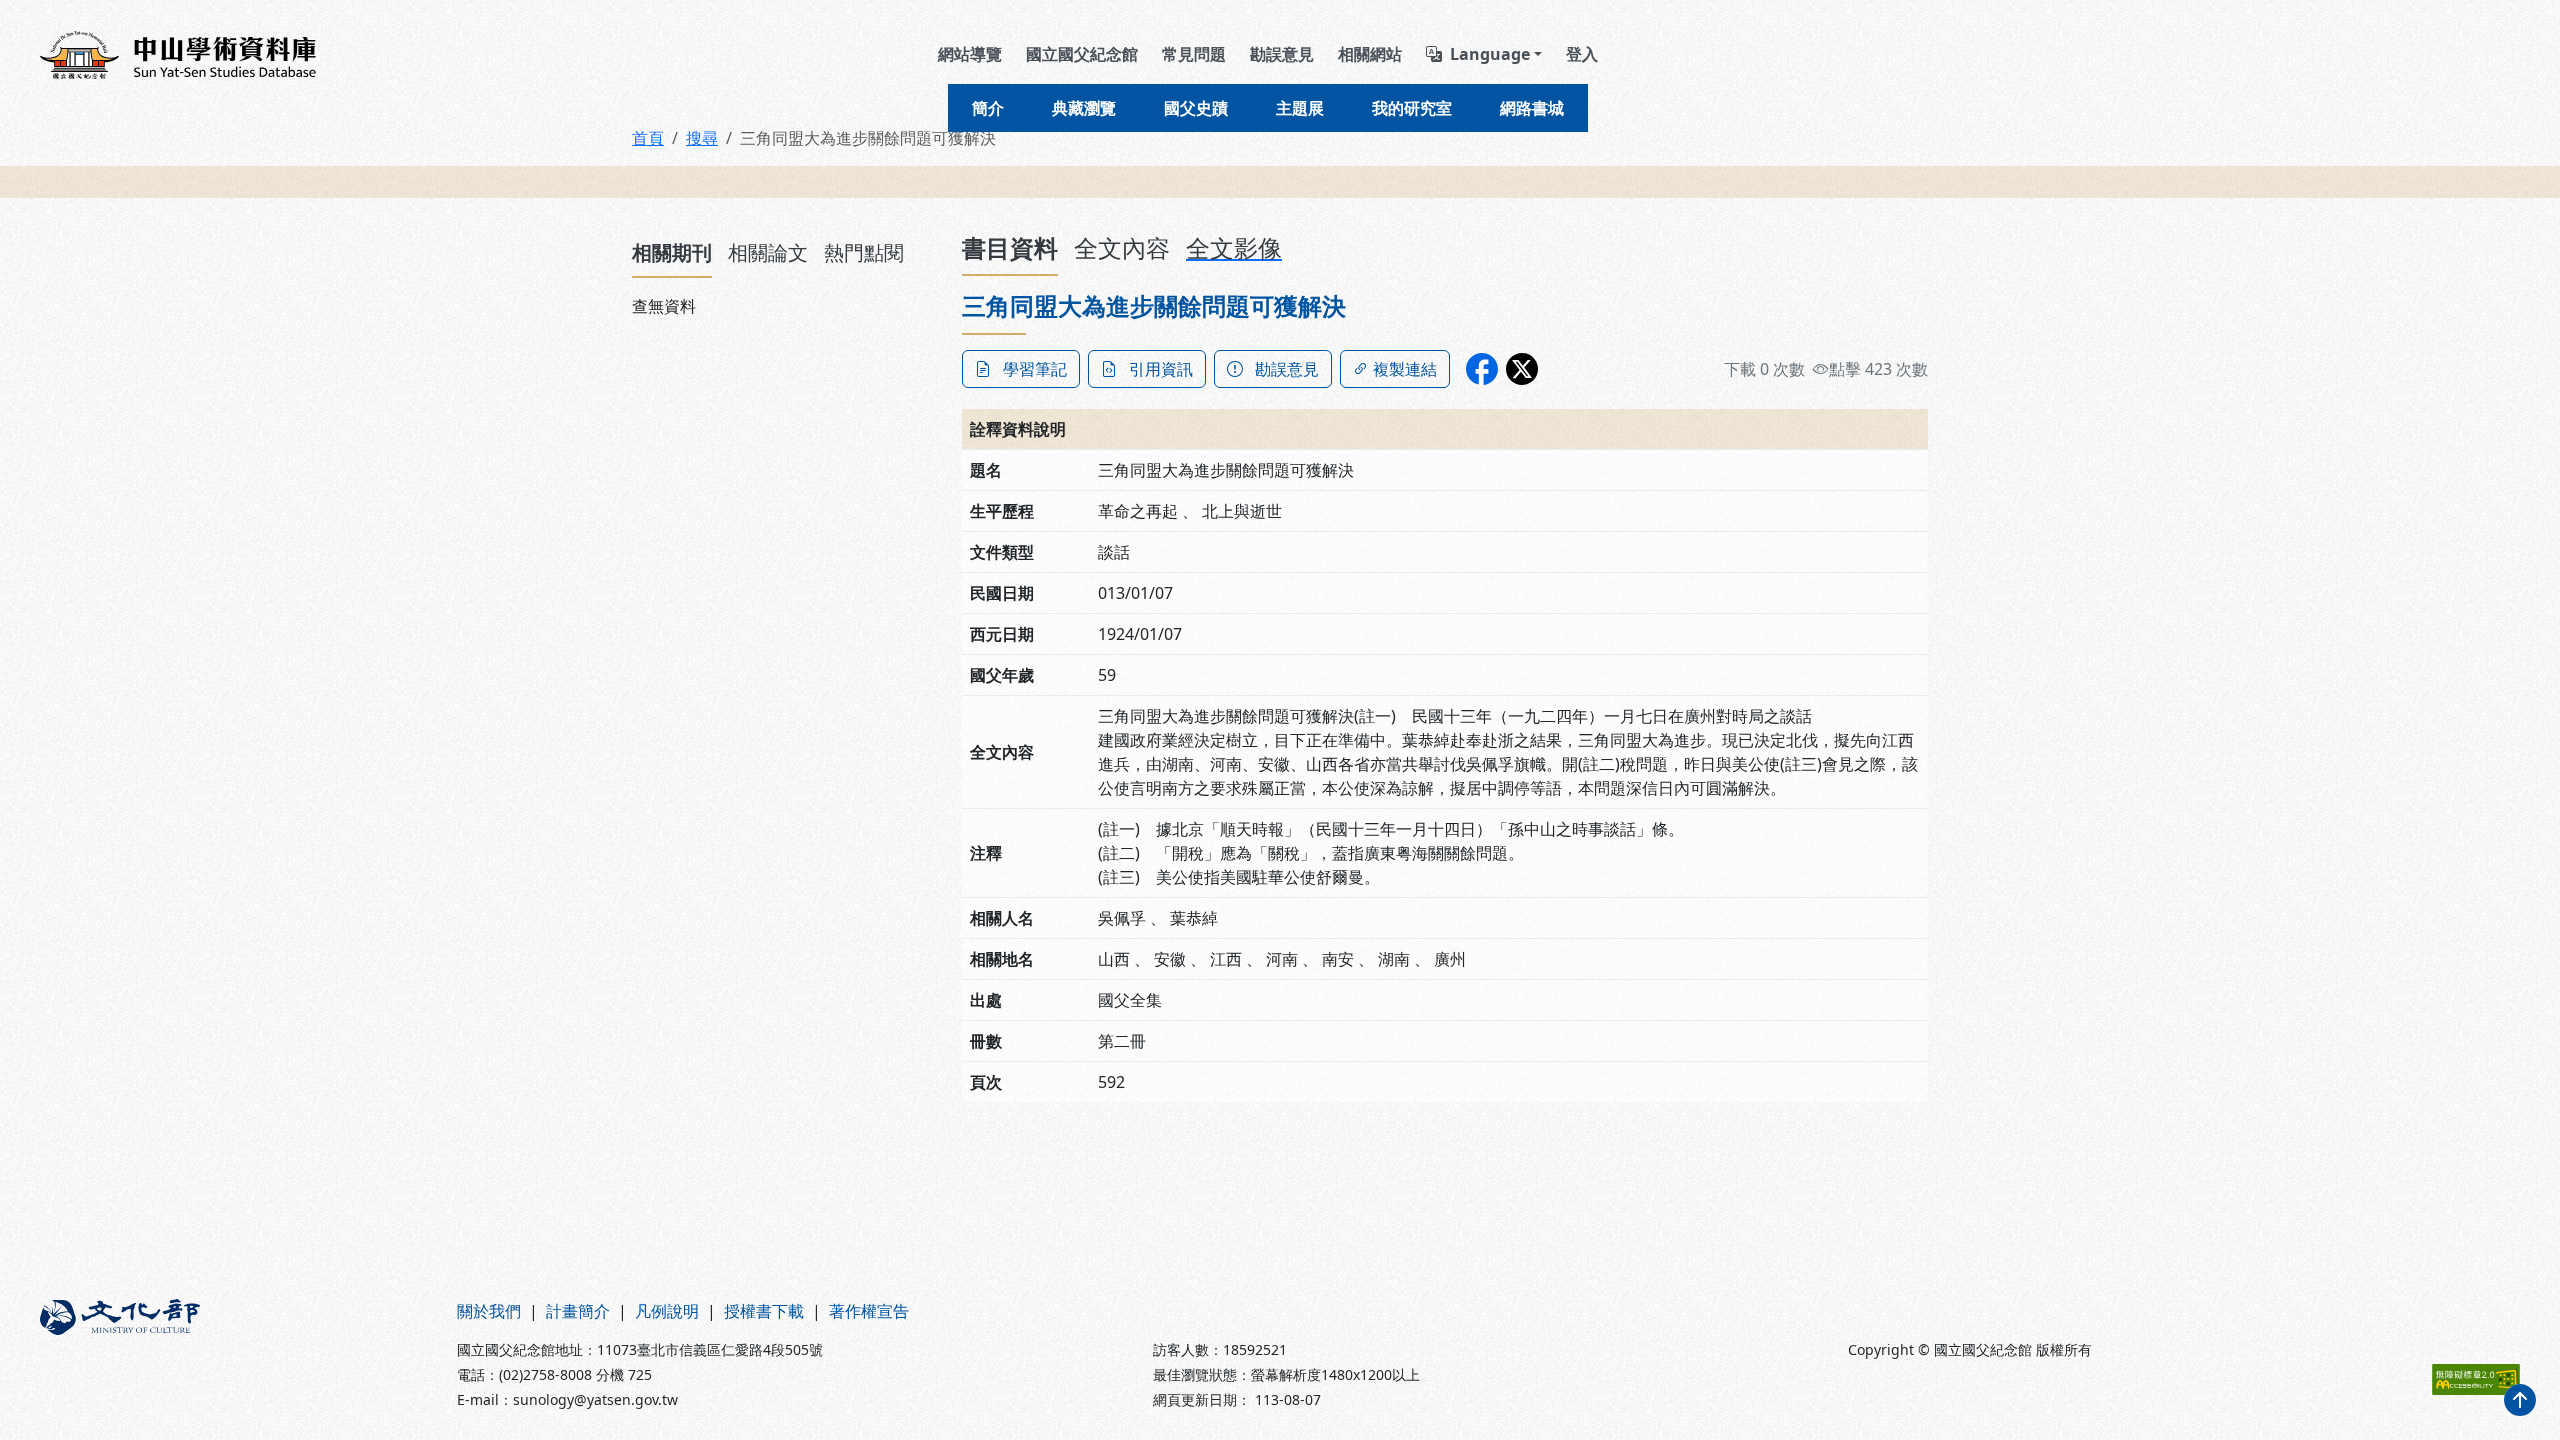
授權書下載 (764, 1311)
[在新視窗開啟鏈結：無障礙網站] (2476, 1379)
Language (1490, 54)
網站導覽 (970, 54)
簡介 (988, 108)
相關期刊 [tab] (672, 252)
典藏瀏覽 (1084, 108)
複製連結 (1405, 369)
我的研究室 (1412, 108)
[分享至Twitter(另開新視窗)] (1522, 369)
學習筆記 (1035, 369)
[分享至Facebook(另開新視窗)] (1482, 369)
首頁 (648, 138)
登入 (1582, 54)
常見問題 (1194, 54)
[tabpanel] (785, 306)
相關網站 (1370, 54)
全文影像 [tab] (1234, 247)
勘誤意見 (1282, 54)
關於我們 (489, 1311)
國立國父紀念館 (1082, 54)
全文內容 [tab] (1122, 247)
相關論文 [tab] (768, 252)
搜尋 (702, 138)
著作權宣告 (869, 1311)
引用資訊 (1161, 369)
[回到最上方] (2520, 1400)
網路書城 (1532, 108)
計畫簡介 (578, 1311)
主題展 (1300, 108)
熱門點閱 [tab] (864, 252)
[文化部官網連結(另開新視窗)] (236, 1354)
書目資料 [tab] (1010, 247)
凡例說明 (667, 1311)
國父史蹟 (1196, 108)
